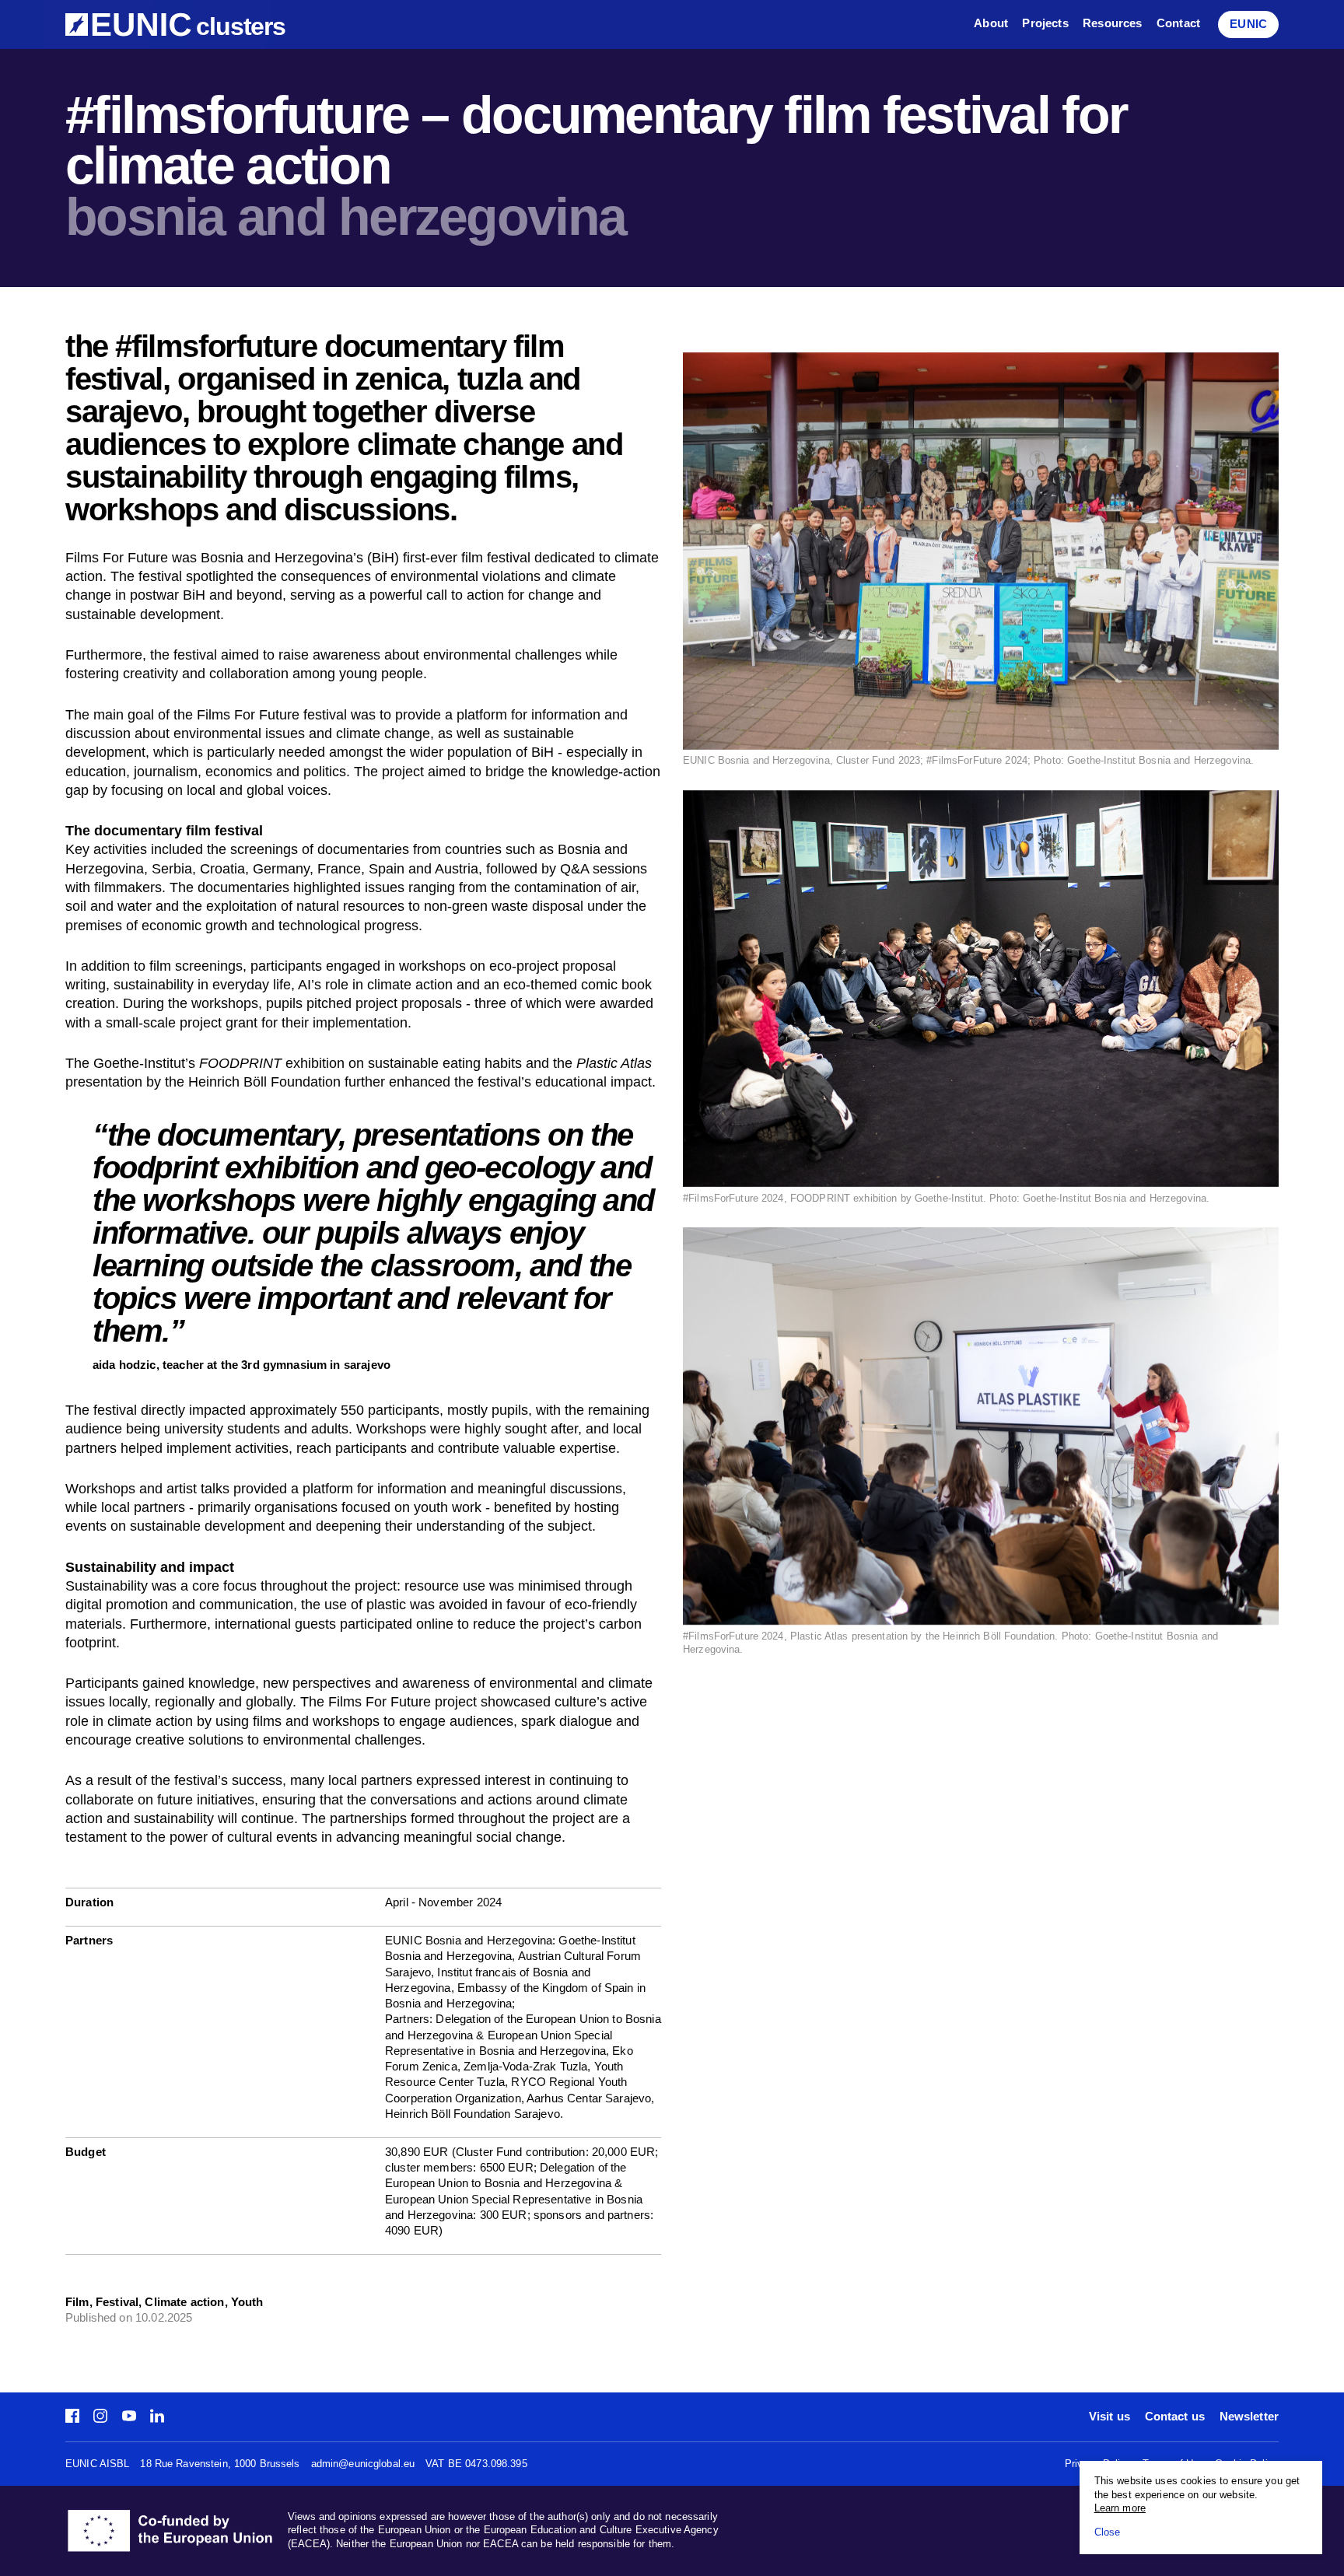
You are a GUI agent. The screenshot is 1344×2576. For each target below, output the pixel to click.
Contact (1178, 24)
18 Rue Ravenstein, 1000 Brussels (220, 2464)
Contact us (1175, 2417)
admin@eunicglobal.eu (363, 2464)
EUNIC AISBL (97, 2464)
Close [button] (1108, 2533)
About (991, 24)
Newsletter (1249, 2417)
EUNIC (1248, 24)
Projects (1045, 24)
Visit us (1109, 2417)
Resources (1112, 24)
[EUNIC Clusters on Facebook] (76, 2417)
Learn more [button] (1120, 2509)
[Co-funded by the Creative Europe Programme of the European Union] (177, 2531)
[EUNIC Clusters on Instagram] (100, 2417)
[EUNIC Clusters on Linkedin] (154, 2417)
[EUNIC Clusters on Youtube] (129, 2417)
